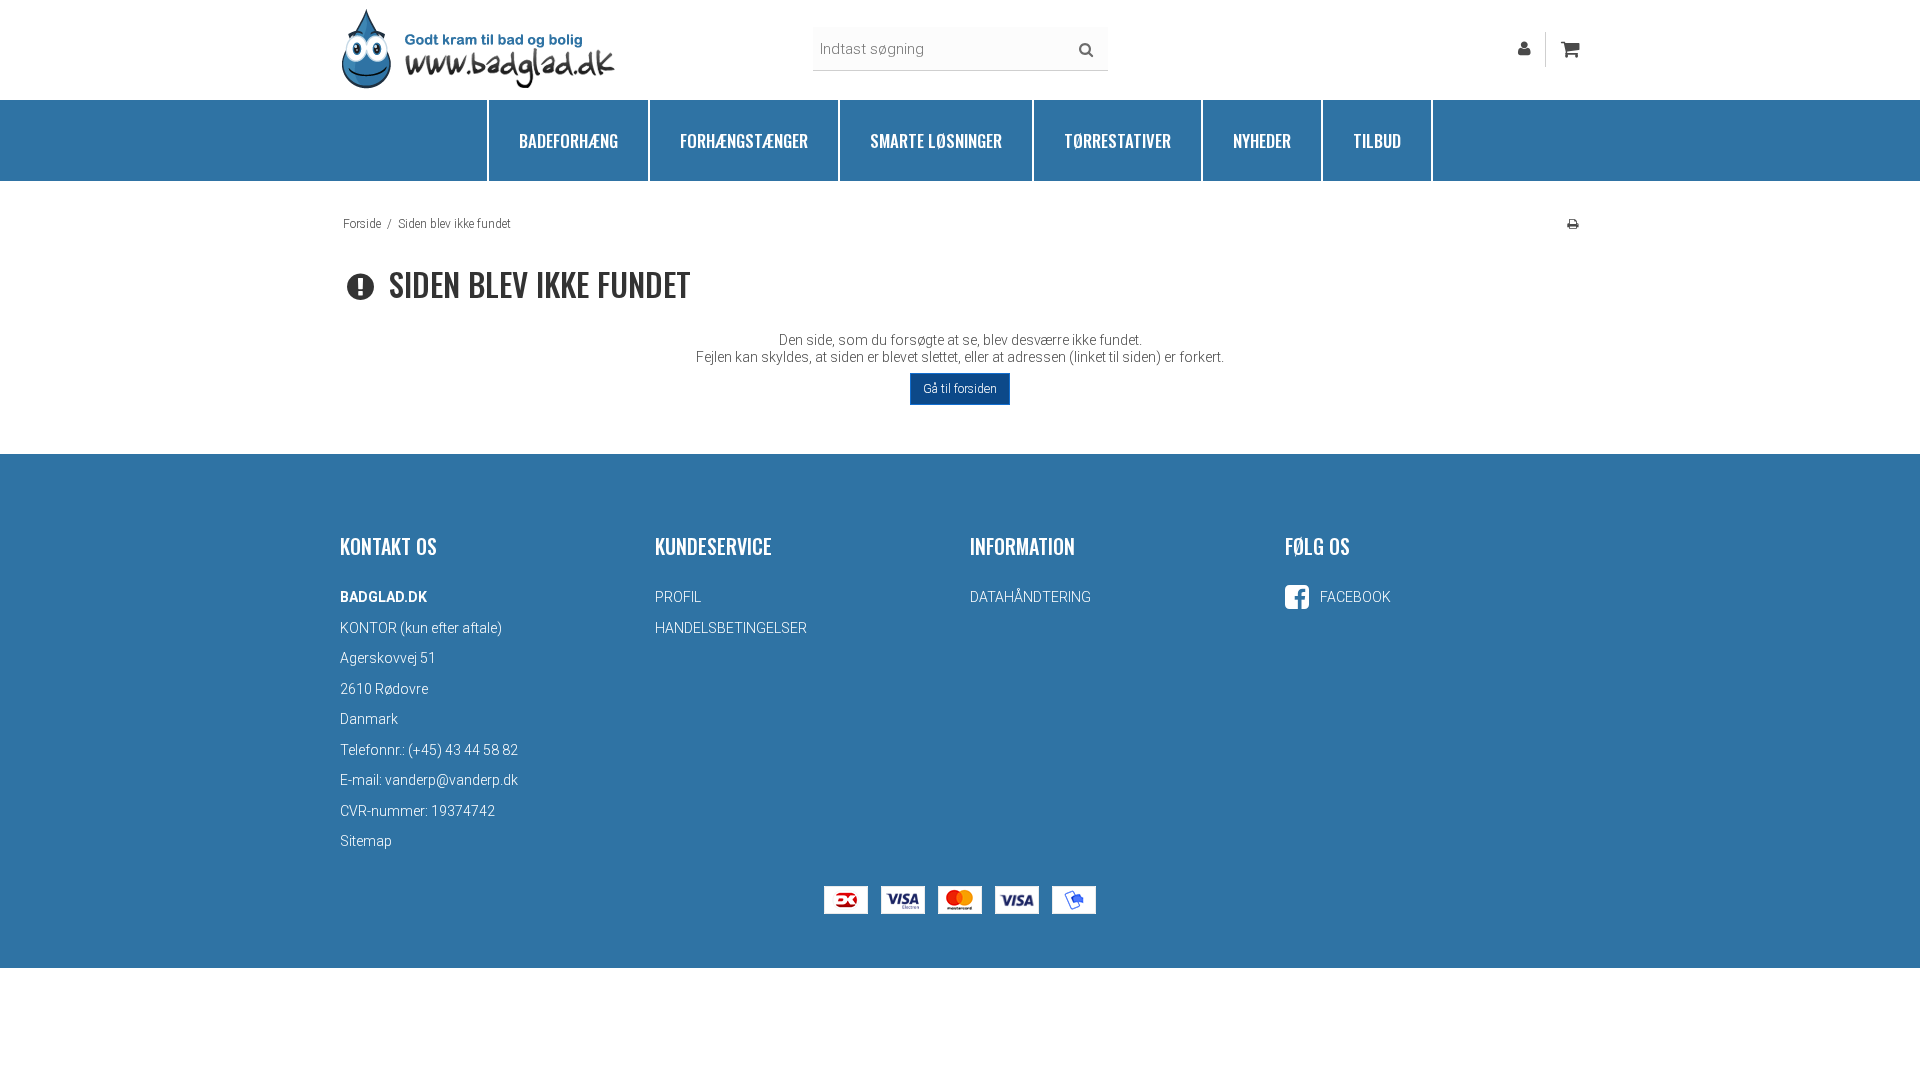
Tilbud (1377, 140)
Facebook (1354, 597)
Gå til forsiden (960, 389)
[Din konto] (1524, 49)
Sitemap (366, 841)
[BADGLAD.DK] (480, 49)
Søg (1086, 50)
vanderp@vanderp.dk (451, 780)
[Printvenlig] (1572, 224)
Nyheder (1262, 140)
